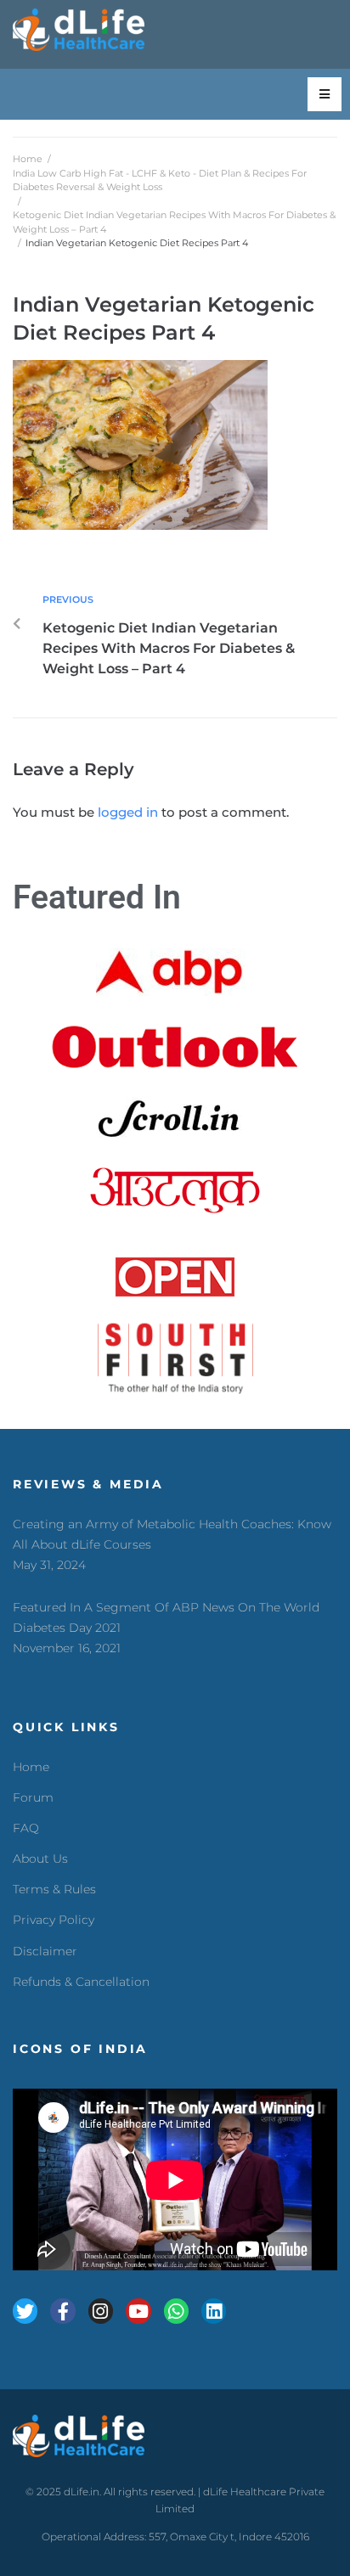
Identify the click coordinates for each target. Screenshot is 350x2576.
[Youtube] (138, 2311)
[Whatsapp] (176, 2311)
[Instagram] (101, 2311)
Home (28, 159)
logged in (128, 812)
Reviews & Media (88, 1484)
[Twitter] (25, 2311)
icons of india (80, 2049)
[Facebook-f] (62, 2311)
